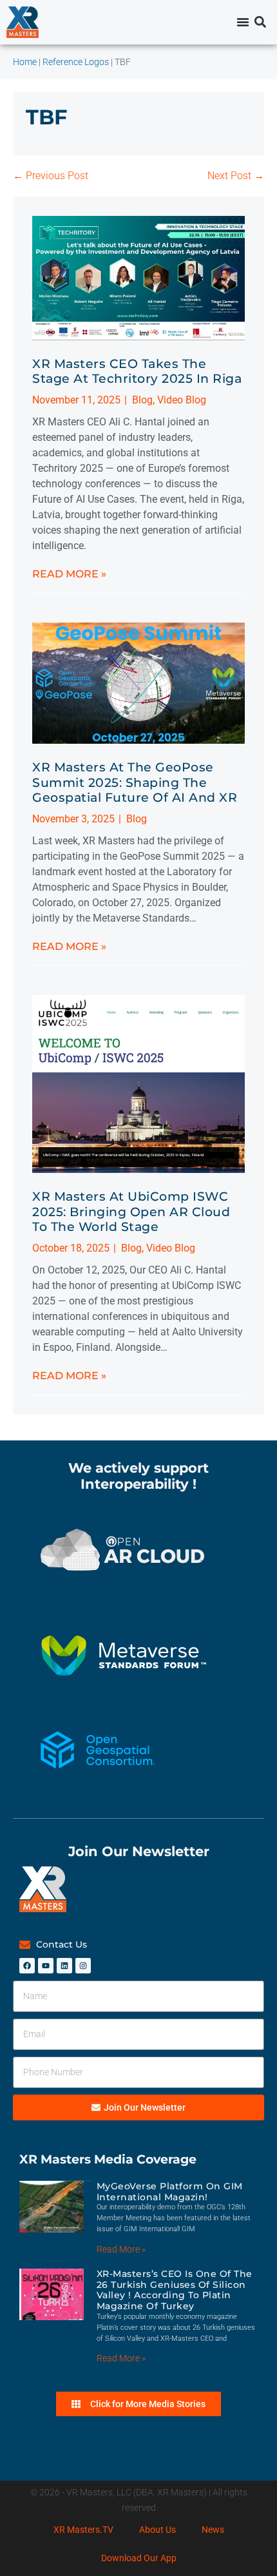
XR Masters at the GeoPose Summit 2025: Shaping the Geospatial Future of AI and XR (135, 782)
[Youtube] (46, 1966)
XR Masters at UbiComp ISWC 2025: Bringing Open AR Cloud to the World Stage (131, 1211)
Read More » (69, 574)
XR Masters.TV (83, 2530)
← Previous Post (51, 176)
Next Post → (236, 176)
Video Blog (182, 400)
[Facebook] (27, 1966)
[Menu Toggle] (243, 22)
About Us (158, 2530)
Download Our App (139, 2558)
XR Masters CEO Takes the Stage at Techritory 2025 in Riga (137, 371)
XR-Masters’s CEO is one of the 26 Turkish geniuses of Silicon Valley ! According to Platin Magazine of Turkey (175, 2290)
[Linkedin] (64, 1966)
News (213, 2530)
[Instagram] (83, 1966)
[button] (260, 22)
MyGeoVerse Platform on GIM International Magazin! (170, 2192)
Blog (142, 400)
